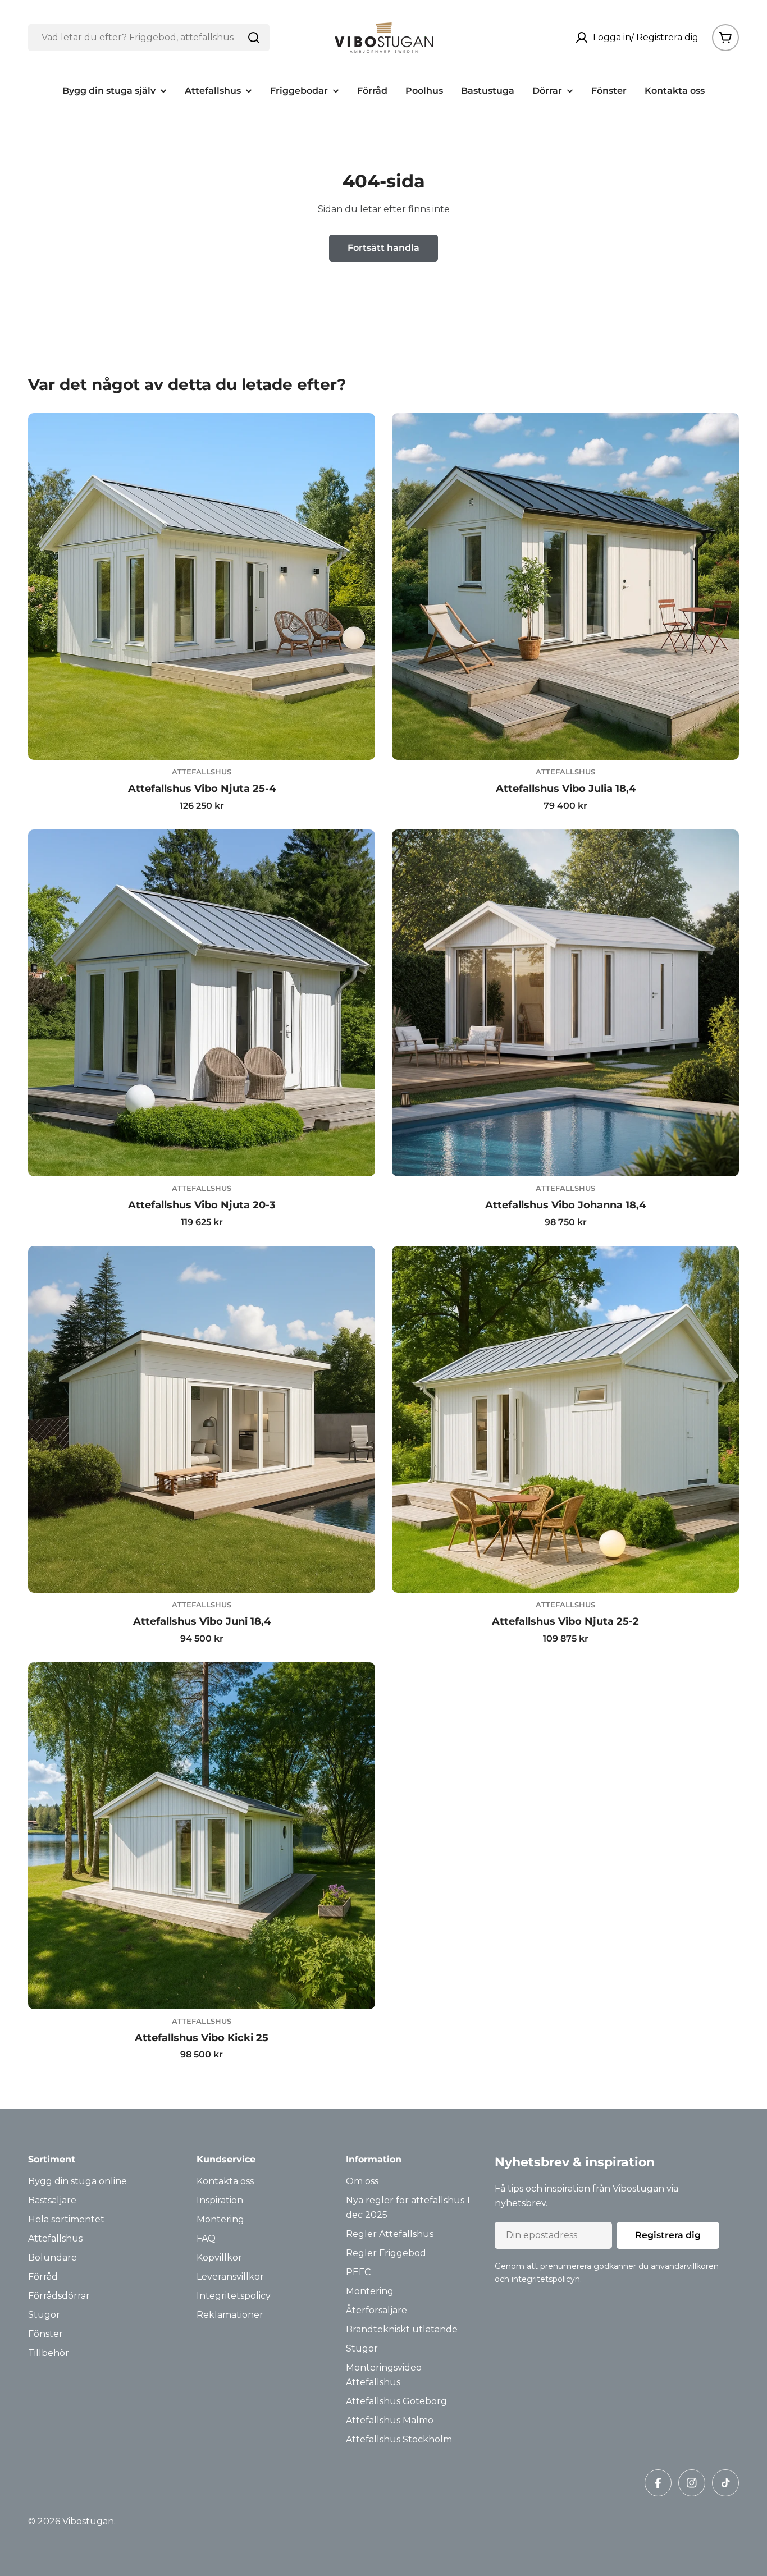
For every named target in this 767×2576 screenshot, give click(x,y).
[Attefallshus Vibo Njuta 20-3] (202, 1003)
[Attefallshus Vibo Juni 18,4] (202, 1419)
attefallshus (202, 772)
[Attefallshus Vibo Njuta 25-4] (202, 586)
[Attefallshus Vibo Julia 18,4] (565, 586)
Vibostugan (88, 2521)
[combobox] (149, 38)
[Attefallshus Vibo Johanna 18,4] (565, 1003)
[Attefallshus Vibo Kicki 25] (202, 1836)
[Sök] (254, 38)
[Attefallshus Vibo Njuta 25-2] (565, 1419)
